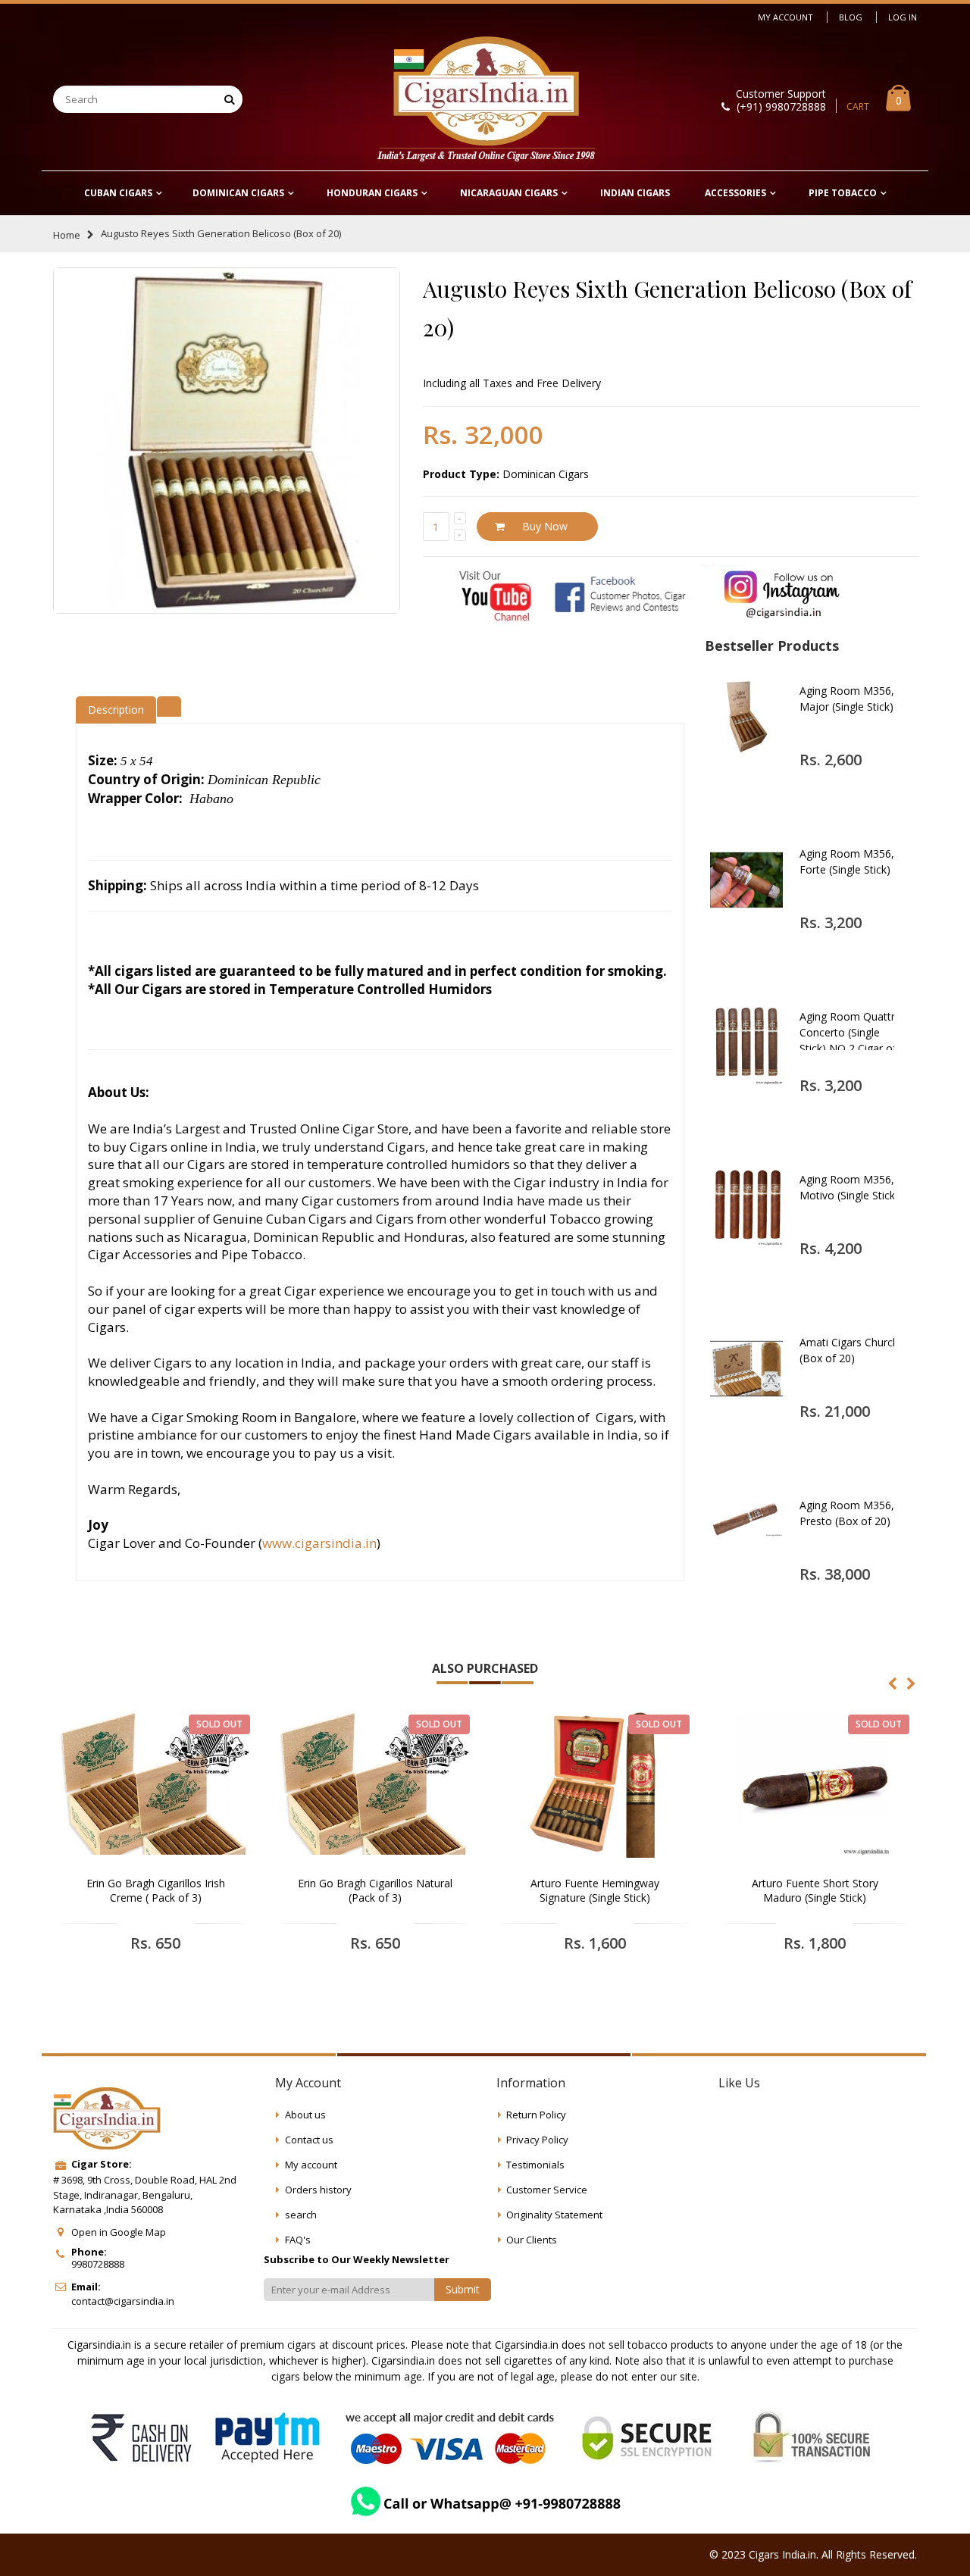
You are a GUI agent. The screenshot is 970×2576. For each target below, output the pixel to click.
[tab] (169, 705)
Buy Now (545, 526)
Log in (903, 17)
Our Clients (532, 2240)
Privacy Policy (537, 2140)
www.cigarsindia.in (319, 1543)
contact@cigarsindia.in (123, 2301)
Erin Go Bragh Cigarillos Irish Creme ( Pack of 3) (156, 1891)
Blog (851, 17)
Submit (463, 2289)
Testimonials (535, 2165)
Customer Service (547, 2190)
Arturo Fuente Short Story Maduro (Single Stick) (815, 1891)
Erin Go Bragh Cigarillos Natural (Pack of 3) (375, 1891)
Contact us (309, 2140)
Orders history (318, 2190)
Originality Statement (554, 2215)
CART (858, 106)
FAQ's (298, 2240)
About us (305, 2115)
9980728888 (98, 2264)
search (301, 2215)
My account (311, 2165)
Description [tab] (116, 710)
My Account (785, 17)
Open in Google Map (119, 2232)
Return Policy (536, 2115)
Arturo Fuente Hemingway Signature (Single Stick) (595, 1891)
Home (67, 235)
